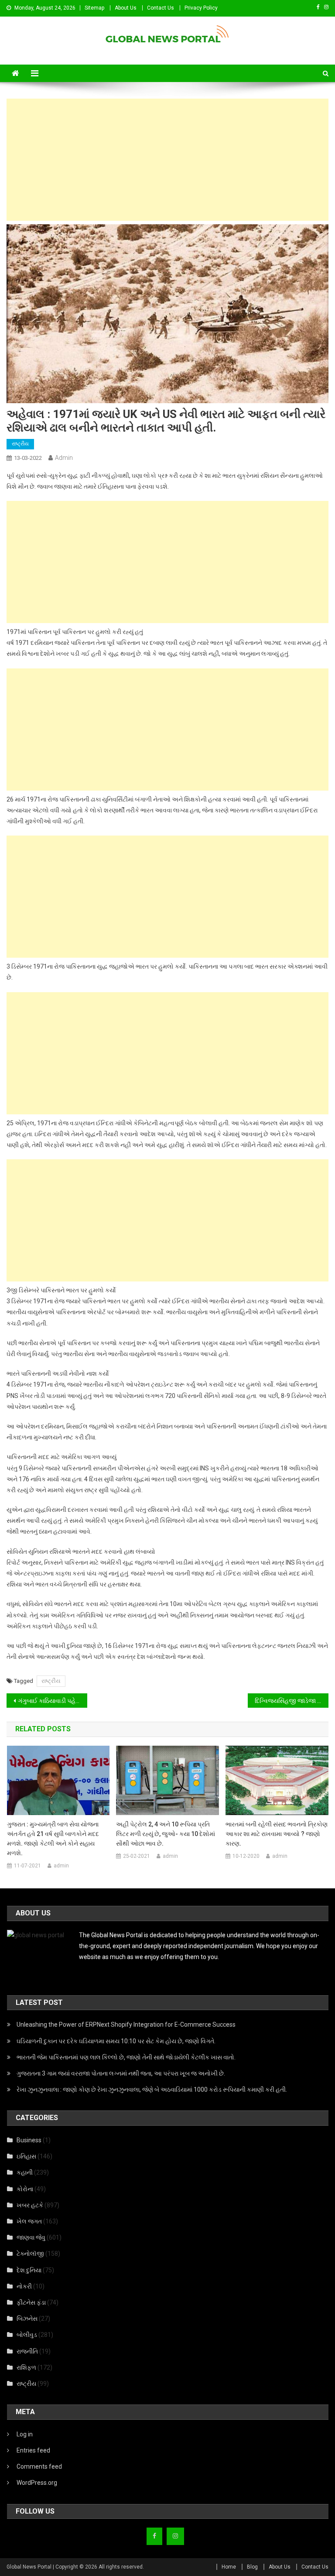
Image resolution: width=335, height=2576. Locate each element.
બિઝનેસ (27, 2319)
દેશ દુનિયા (29, 2270)
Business (29, 2140)
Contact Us (161, 8)
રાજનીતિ (27, 2351)
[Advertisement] (168, 160)
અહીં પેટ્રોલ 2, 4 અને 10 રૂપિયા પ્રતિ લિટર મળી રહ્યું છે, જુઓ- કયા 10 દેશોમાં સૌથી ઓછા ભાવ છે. (166, 1834)
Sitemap (94, 8)
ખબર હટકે (30, 2205)
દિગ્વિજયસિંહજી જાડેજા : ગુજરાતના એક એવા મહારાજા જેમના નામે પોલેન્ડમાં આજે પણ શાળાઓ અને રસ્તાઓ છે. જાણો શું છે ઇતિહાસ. (291, 1701)
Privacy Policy (201, 8)
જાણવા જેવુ (31, 2237)
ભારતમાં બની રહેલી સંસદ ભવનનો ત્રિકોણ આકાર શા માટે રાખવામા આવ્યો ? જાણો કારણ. (277, 1834)
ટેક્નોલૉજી (30, 2254)
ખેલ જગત (29, 2221)
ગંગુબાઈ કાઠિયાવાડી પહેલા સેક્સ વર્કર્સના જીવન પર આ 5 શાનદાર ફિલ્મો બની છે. (52, 1701)
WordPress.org (37, 2483)
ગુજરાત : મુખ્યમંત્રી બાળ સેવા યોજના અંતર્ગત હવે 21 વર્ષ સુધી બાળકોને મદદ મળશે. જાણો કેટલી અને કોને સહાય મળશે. (53, 1839)
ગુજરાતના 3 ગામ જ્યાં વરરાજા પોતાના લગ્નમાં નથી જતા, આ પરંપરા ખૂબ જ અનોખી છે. (121, 2073)
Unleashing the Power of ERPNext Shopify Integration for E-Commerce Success (126, 2024)
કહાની (25, 2172)
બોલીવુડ (27, 2335)
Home (229, 2567)
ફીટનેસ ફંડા (31, 2302)
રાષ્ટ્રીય (20, 444)
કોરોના (25, 2189)
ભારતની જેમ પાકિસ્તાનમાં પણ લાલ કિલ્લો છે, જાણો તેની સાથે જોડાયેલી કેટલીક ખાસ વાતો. (126, 2057)
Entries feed (33, 2450)
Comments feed (39, 2466)
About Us (126, 8)
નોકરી (24, 2286)
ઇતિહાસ (26, 2156)
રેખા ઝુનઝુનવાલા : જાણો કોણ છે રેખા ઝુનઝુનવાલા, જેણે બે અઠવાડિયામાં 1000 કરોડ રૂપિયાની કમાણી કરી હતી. (152, 2090)
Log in (25, 2434)
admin (64, 458)
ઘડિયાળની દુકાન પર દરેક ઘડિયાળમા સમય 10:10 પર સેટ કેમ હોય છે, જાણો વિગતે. (116, 2041)
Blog (252, 2567)
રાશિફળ (26, 2367)
